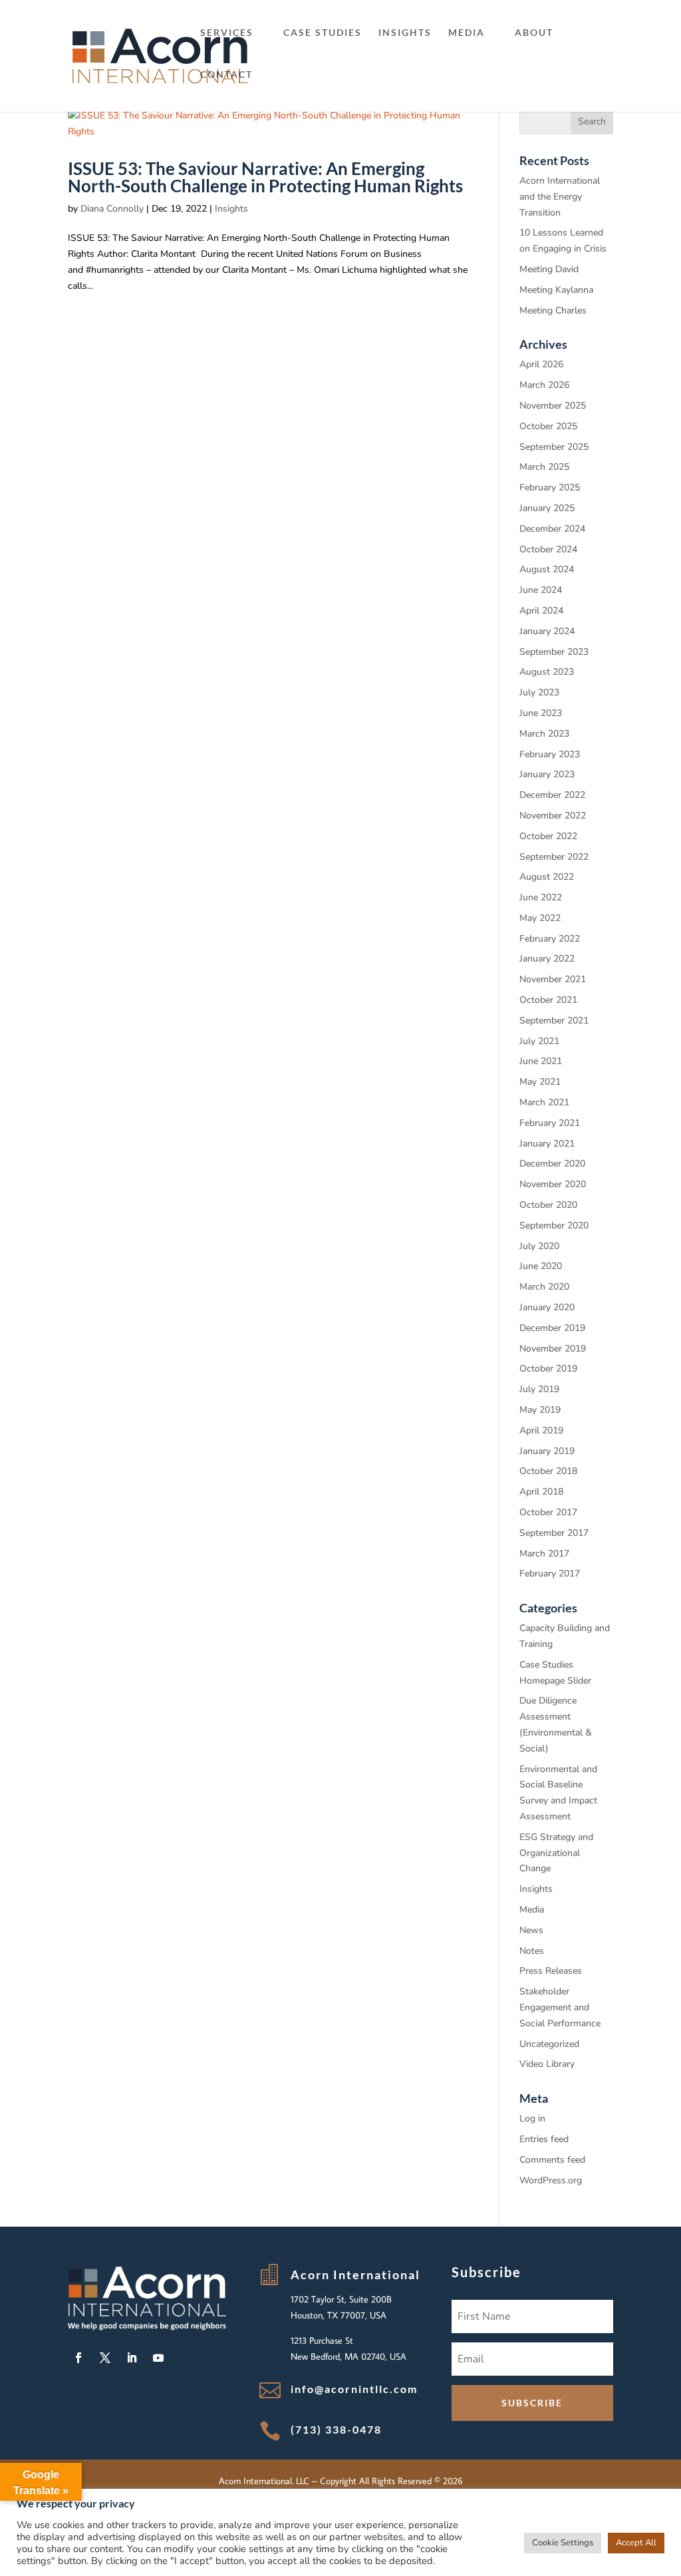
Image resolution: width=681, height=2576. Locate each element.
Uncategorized (549, 2044)
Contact (226, 75)
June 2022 (541, 897)
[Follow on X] (105, 2358)
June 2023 (541, 713)
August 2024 (547, 569)
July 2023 (539, 692)
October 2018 (548, 1471)
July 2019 (539, 1389)
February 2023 (550, 754)
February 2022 (550, 939)
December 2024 (552, 529)
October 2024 (548, 549)
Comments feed (552, 2160)
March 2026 (544, 385)
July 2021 (539, 1041)
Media (467, 33)
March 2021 (544, 1102)
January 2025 (547, 508)
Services (227, 33)
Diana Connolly (112, 209)
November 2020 (553, 1184)
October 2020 (548, 1205)
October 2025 (548, 426)
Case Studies (323, 33)
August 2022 (547, 877)
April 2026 (541, 364)
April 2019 (541, 1430)
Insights (405, 33)
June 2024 (541, 590)
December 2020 (552, 1164)
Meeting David (549, 269)
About (534, 33)
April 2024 (541, 611)
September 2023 (554, 652)
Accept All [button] (636, 2543)
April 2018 (541, 1492)
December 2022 (552, 795)
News (531, 1930)
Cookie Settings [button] (563, 2543)
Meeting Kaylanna (556, 290)
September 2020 (554, 1225)
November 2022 (553, 816)
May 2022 (540, 918)
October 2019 (548, 1369)
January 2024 (547, 631)
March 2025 (544, 467)
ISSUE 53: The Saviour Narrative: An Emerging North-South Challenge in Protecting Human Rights (265, 177)
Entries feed (544, 2139)
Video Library (547, 2064)
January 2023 (547, 774)
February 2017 (550, 1573)
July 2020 (539, 1246)
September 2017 (554, 1533)
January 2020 (547, 1307)
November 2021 (553, 979)
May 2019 (540, 1410)
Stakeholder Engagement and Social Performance (560, 2007)
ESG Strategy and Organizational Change (556, 1853)
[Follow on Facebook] (78, 2358)
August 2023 (547, 672)
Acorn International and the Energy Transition (560, 197)
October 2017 (548, 1512)
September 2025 (554, 447)
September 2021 (554, 1020)
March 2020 (544, 1287)
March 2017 (544, 1554)
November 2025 (553, 406)
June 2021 (541, 1061)
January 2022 (547, 959)
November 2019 (553, 1349)
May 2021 (540, 1082)
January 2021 (547, 1144)
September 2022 (554, 857)
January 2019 (547, 1451)
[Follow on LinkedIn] (132, 2358)
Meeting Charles (553, 310)
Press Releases (551, 1971)
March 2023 (544, 734)
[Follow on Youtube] (158, 2358)
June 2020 (541, 1266)
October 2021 (548, 1000)
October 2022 (548, 836)
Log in (532, 2118)
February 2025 (550, 487)
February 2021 (550, 1123)
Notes (532, 1951)
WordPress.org (551, 2180)
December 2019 (552, 1328)
